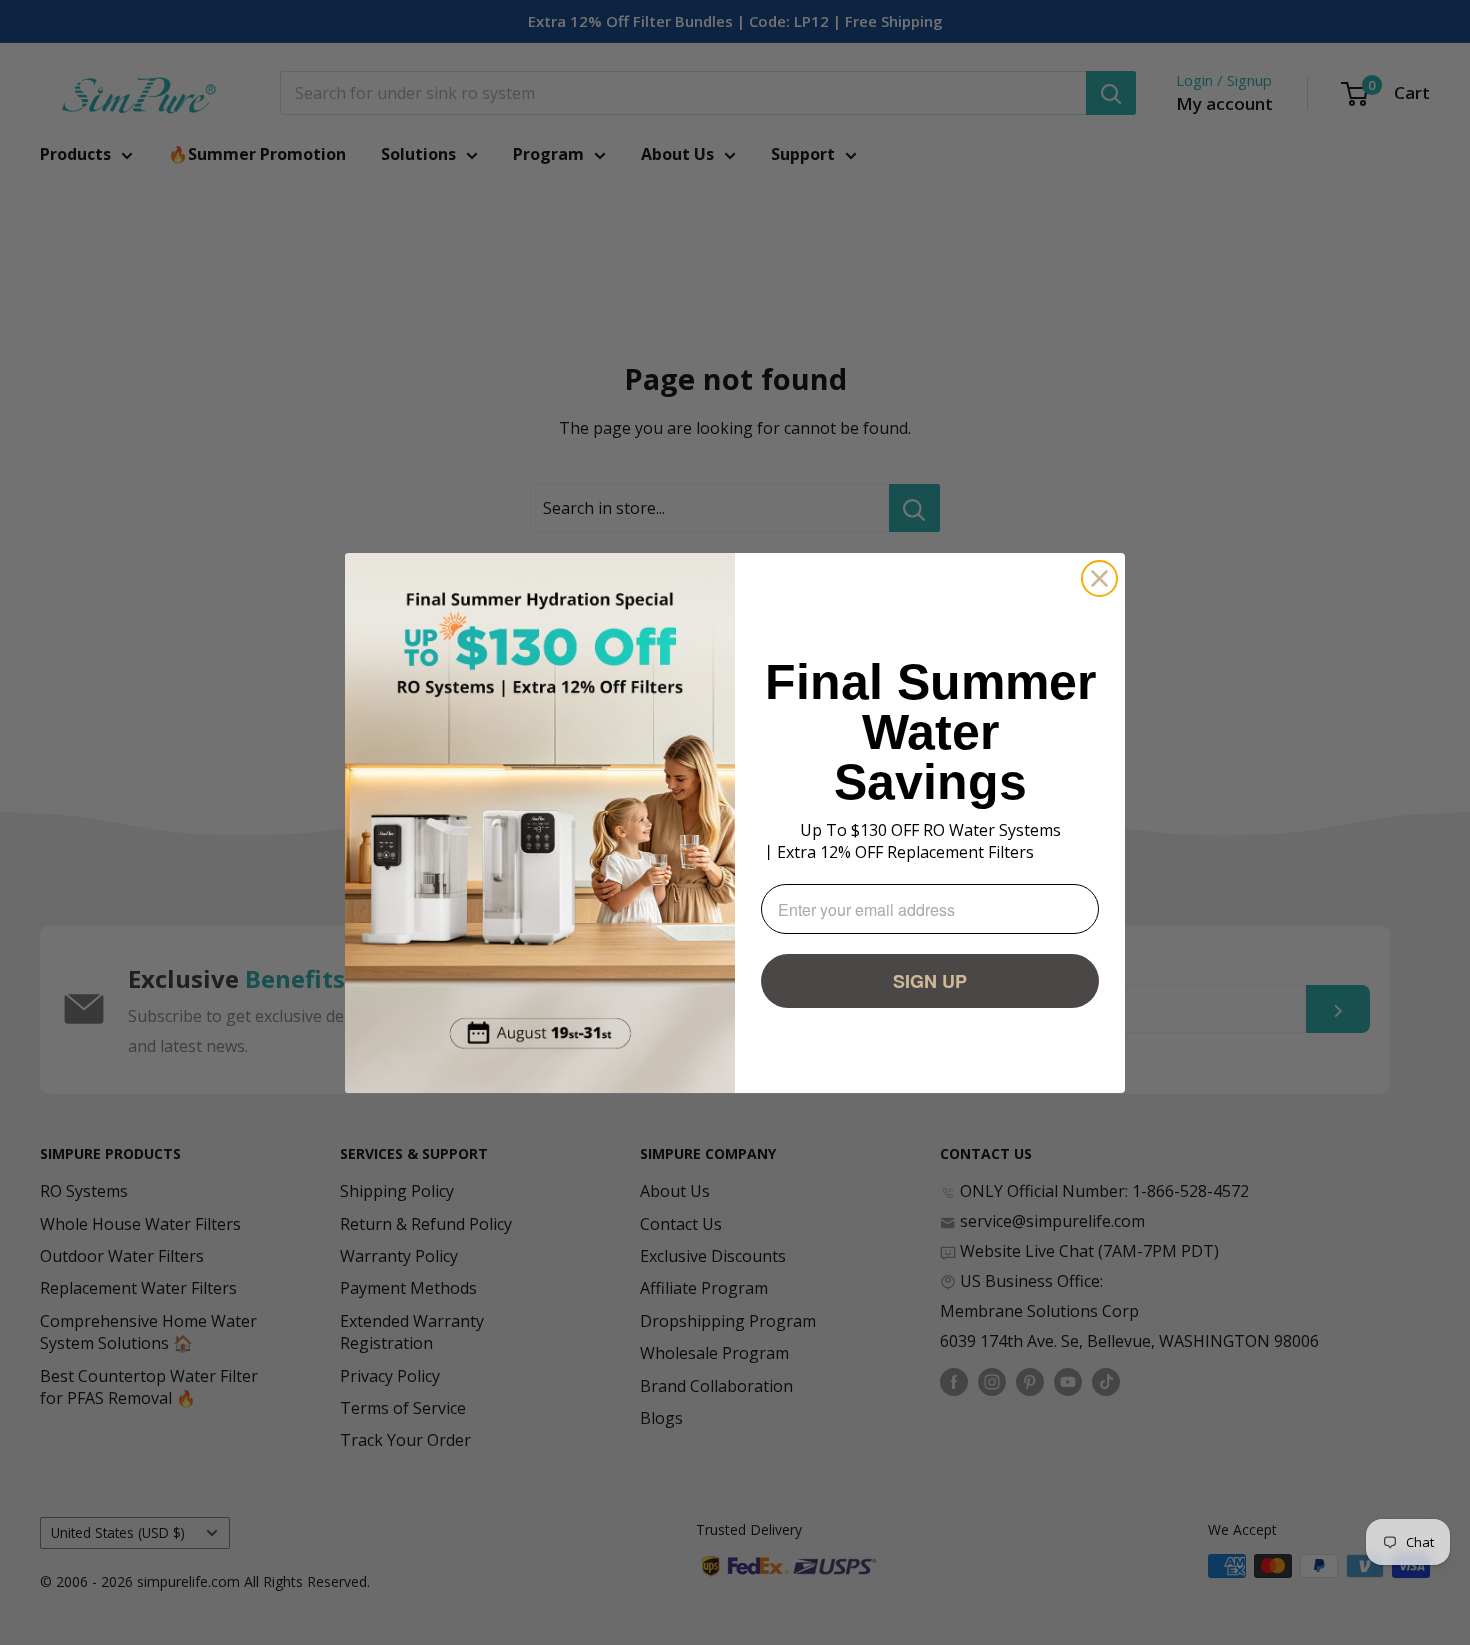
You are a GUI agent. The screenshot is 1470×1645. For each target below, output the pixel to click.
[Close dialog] (1099, 578)
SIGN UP (930, 981)
